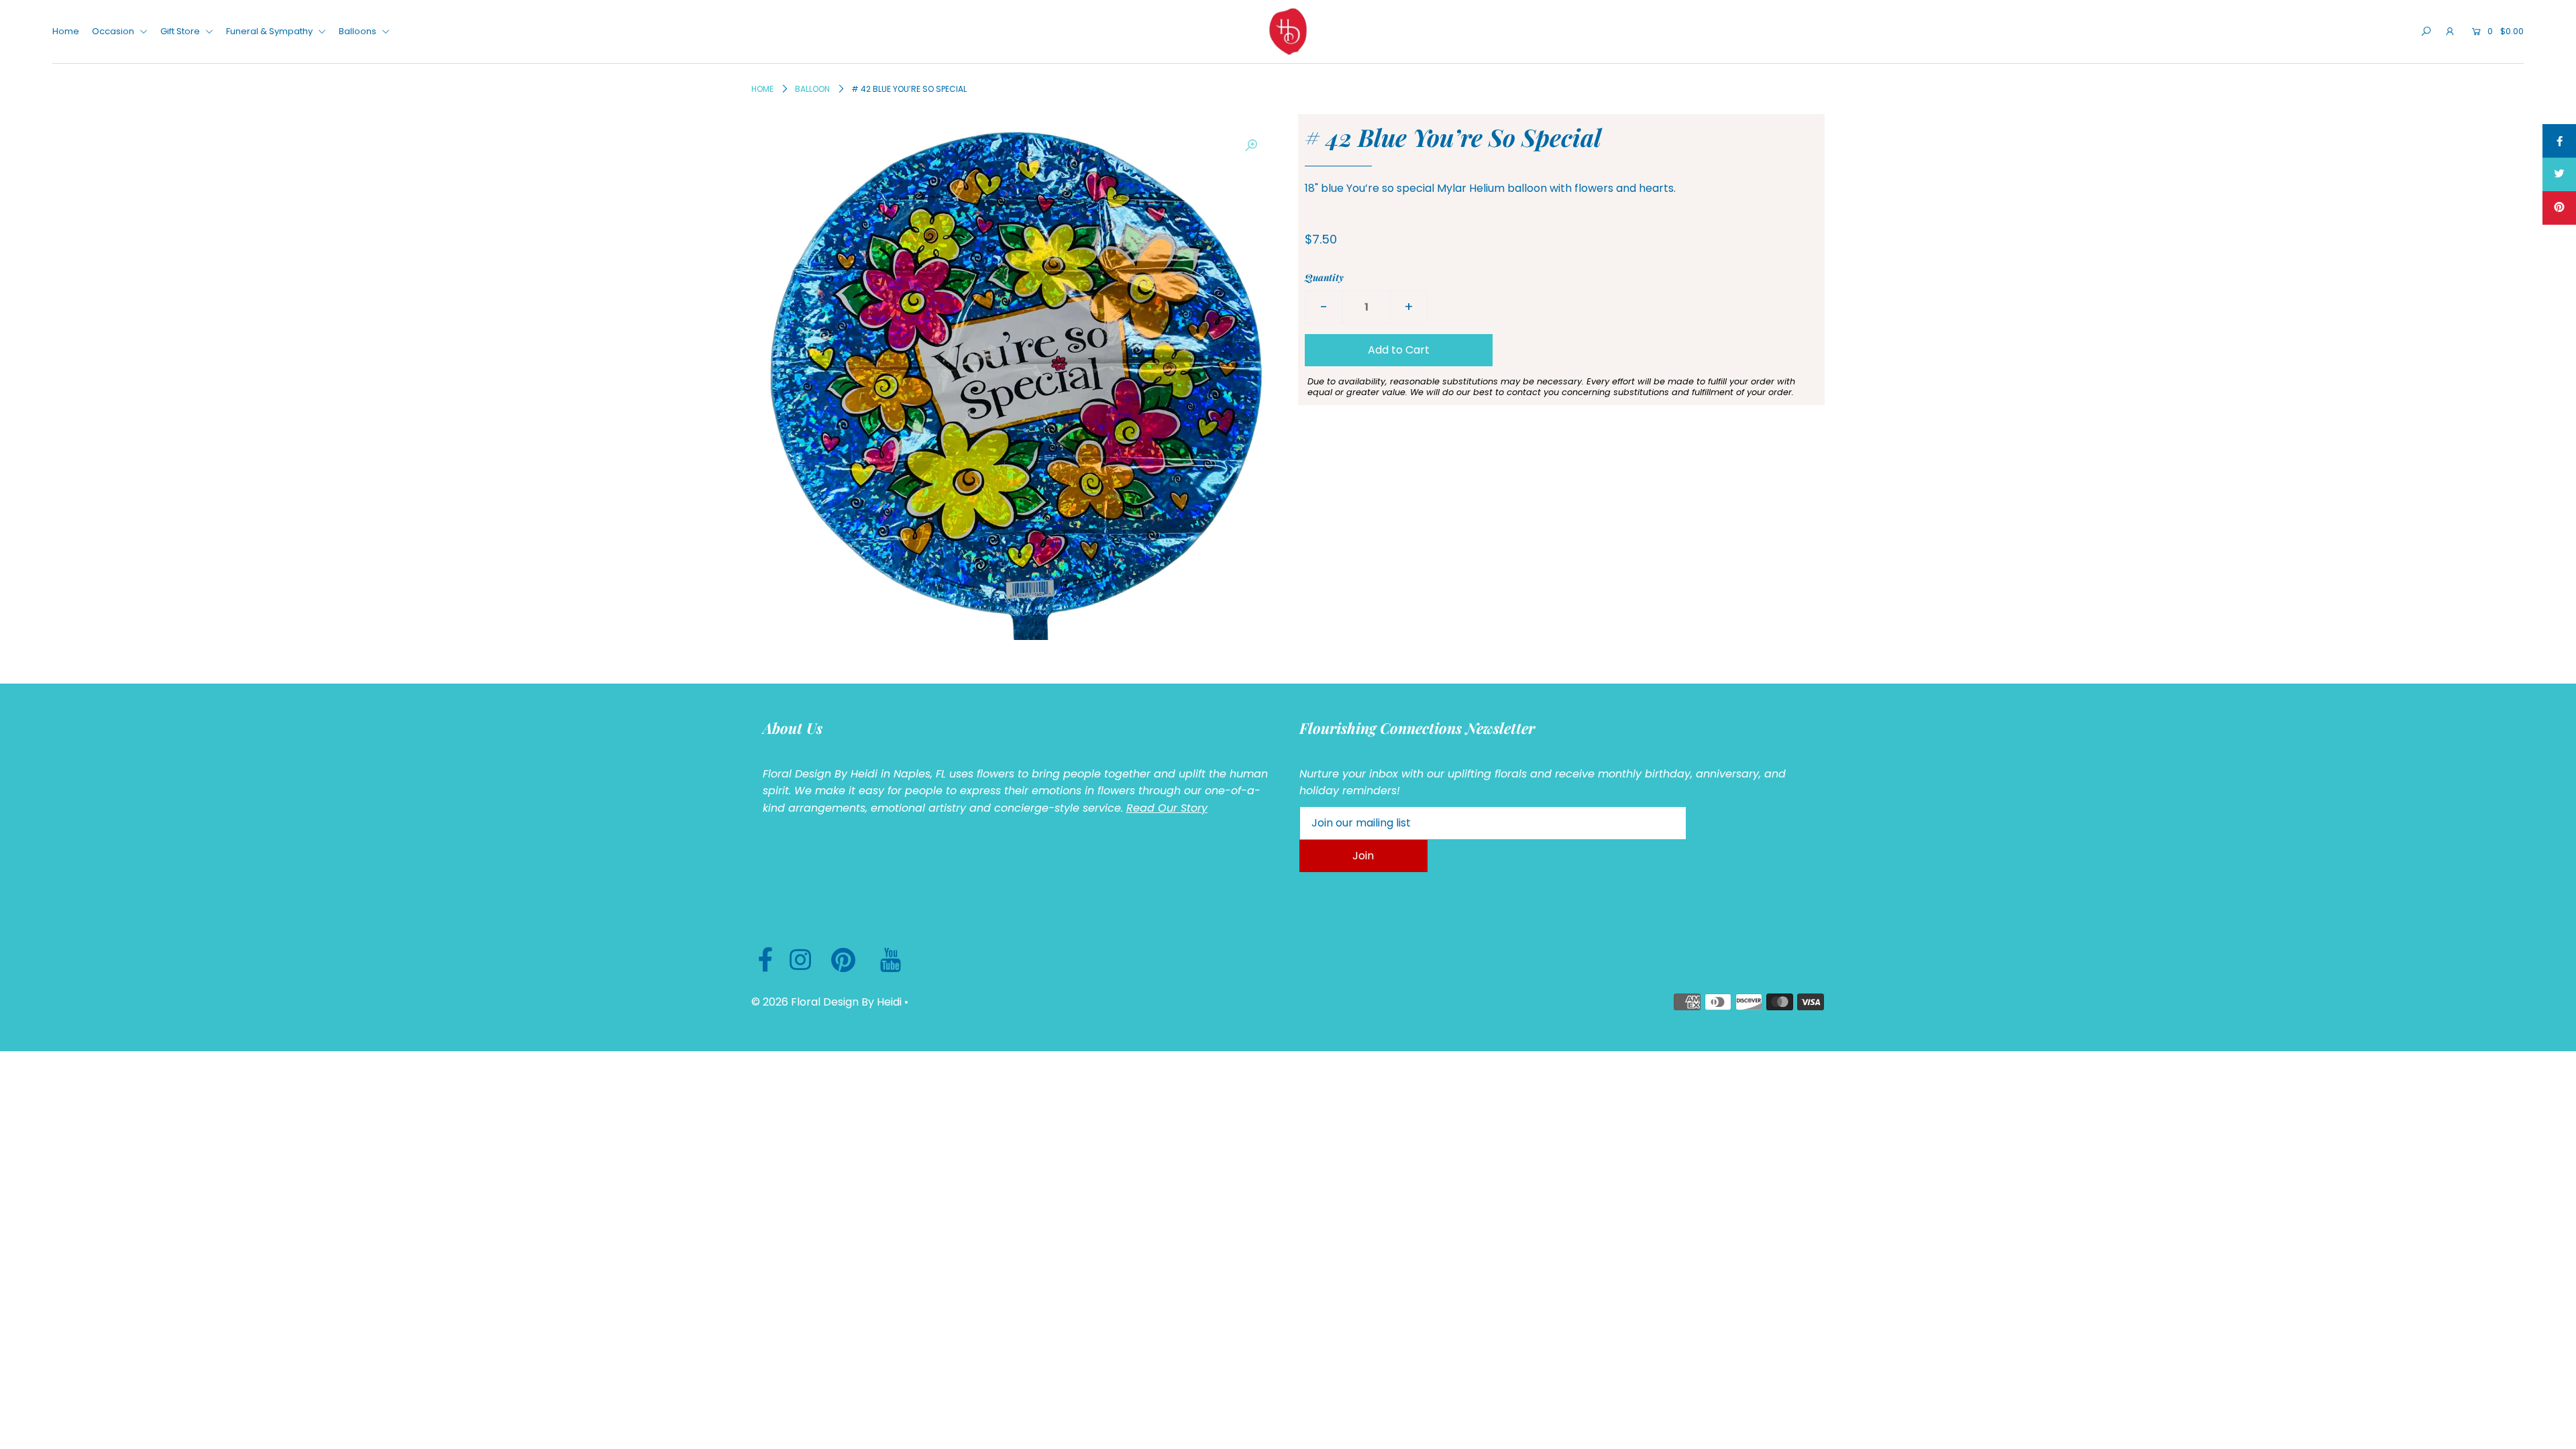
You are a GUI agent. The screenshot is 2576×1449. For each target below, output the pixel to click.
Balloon (812, 89)
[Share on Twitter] (2559, 174)
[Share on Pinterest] (2559, 208)
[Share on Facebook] (2559, 141)
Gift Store (181, 31)
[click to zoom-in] (1251, 146)
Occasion (114, 31)
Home (66, 31)
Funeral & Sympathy (270, 31)
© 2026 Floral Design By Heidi (826, 1002)
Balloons (359, 31)
